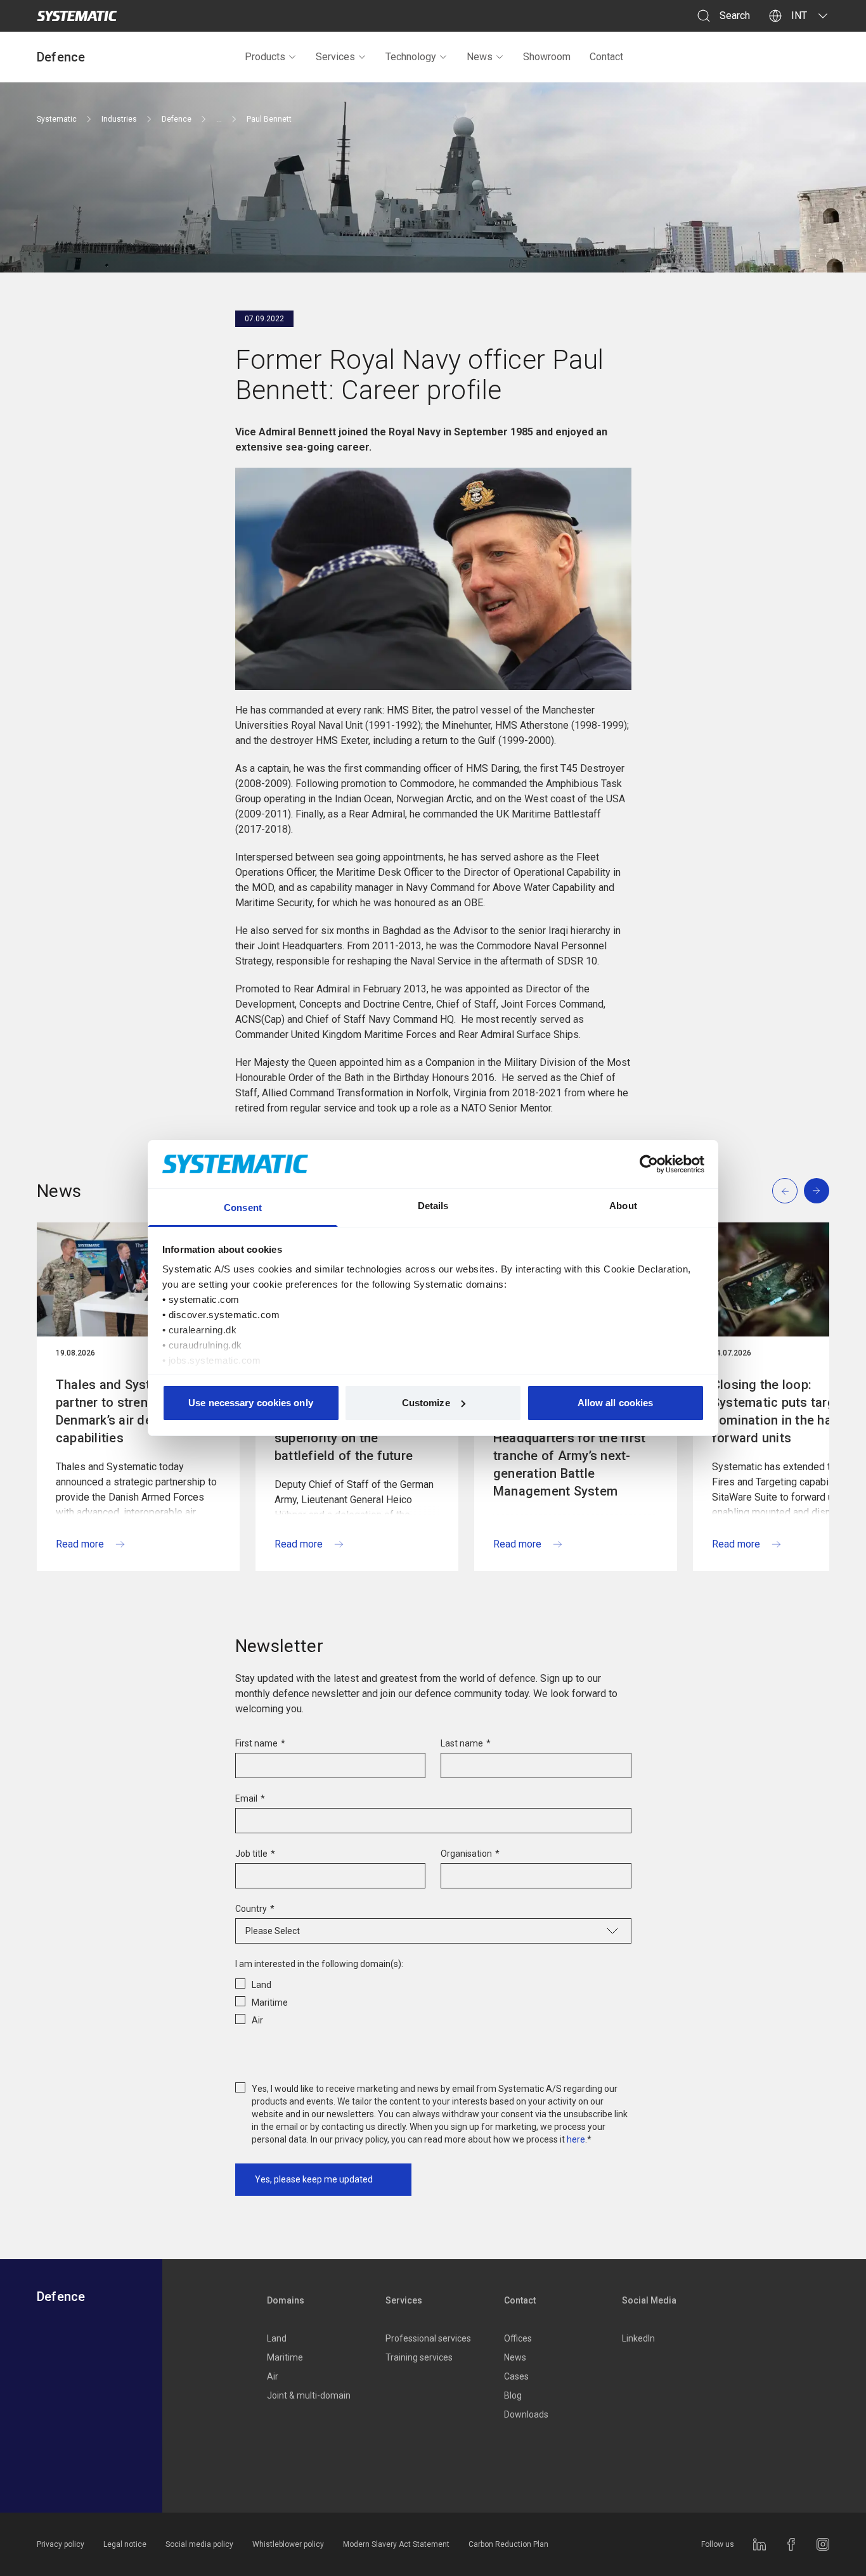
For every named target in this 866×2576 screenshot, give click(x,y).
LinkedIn (638, 2338)
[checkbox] (433, 2000)
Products (265, 57)
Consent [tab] (243, 1208)
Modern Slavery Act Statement (396, 2544)
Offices (518, 2338)
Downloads (526, 2414)
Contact (606, 57)
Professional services (428, 2338)
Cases (516, 2376)
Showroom (547, 57)
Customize (426, 1403)
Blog (513, 2395)
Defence (61, 57)
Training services (419, 2357)
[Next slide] (817, 1191)
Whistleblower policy (288, 2544)
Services (335, 57)
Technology (411, 57)
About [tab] (623, 1206)
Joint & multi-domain (309, 2395)
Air (273, 2376)
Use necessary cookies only (251, 1403)
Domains (286, 2300)
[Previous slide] (785, 1191)
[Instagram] (823, 2544)
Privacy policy (61, 2544)
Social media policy (199, 2544)
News (480, 57)
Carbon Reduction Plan (508, 2544)
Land (277, 2338)
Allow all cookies (616, 1403)
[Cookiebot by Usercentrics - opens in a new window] (649, 1164)
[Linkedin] (759, 2544)
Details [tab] (433, 1206)
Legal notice (125, 2544)
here (576, 2139)
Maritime (285, 2357)
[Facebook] (791, 2544)
